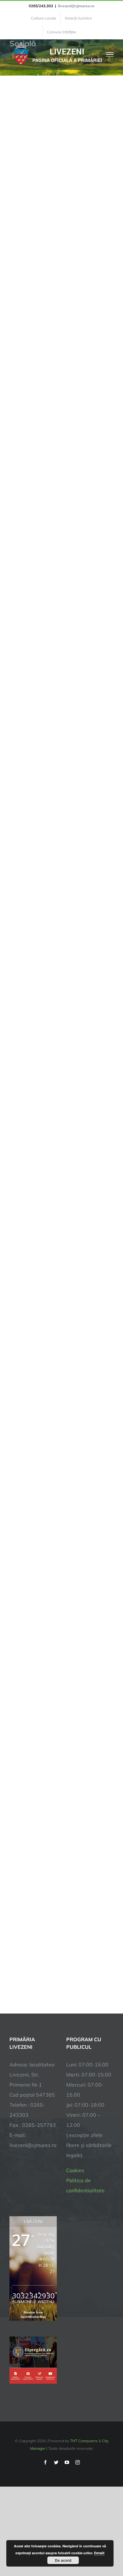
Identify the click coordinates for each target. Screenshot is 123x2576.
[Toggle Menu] (110, 54)
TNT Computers (84, 2441)
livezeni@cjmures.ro (76, 6)
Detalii (99, 2553)
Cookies (75, 2170)
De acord (63, 2560)
